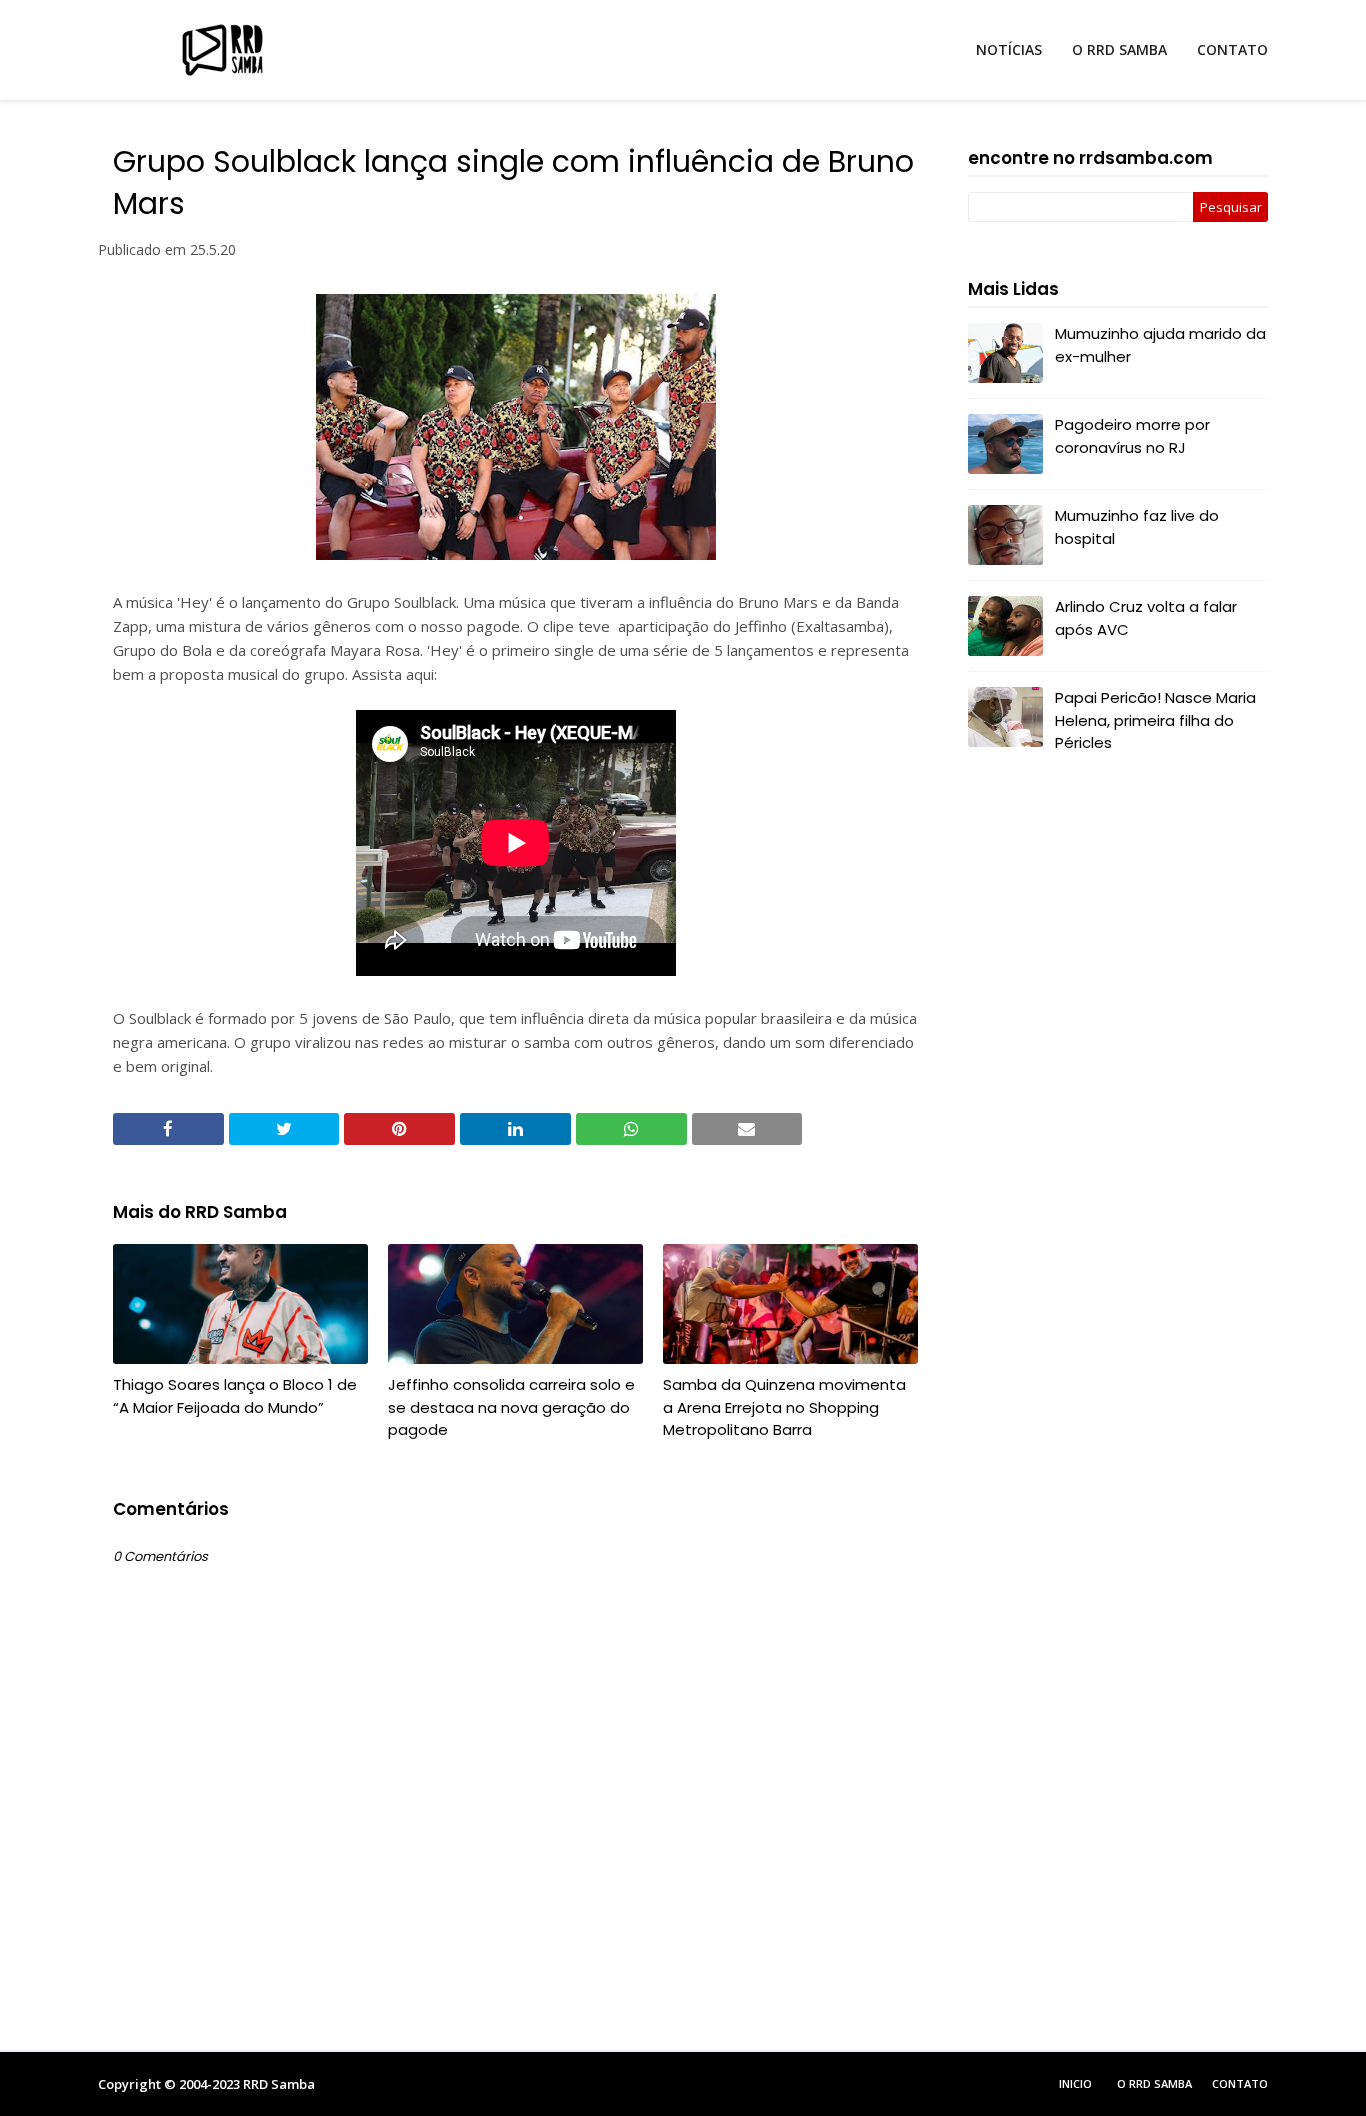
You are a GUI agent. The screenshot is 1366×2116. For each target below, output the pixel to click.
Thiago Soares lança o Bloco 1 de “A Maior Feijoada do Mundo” (235, 1396)
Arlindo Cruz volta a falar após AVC (1146, 618)
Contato (1240, 2083)
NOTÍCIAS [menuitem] (1009, 49)
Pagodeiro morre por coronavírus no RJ (1132, 436)
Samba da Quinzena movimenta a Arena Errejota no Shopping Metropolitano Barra (784, 1407)
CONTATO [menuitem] (1232, 49)
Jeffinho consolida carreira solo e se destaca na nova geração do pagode (511, 1407)
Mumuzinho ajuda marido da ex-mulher (1160, 345)
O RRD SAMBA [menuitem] (1119, 49)
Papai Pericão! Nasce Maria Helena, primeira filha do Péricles (1155, 720)
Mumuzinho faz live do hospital (1137, 527)
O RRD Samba (1154, 2083)
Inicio (1075, 2083)
